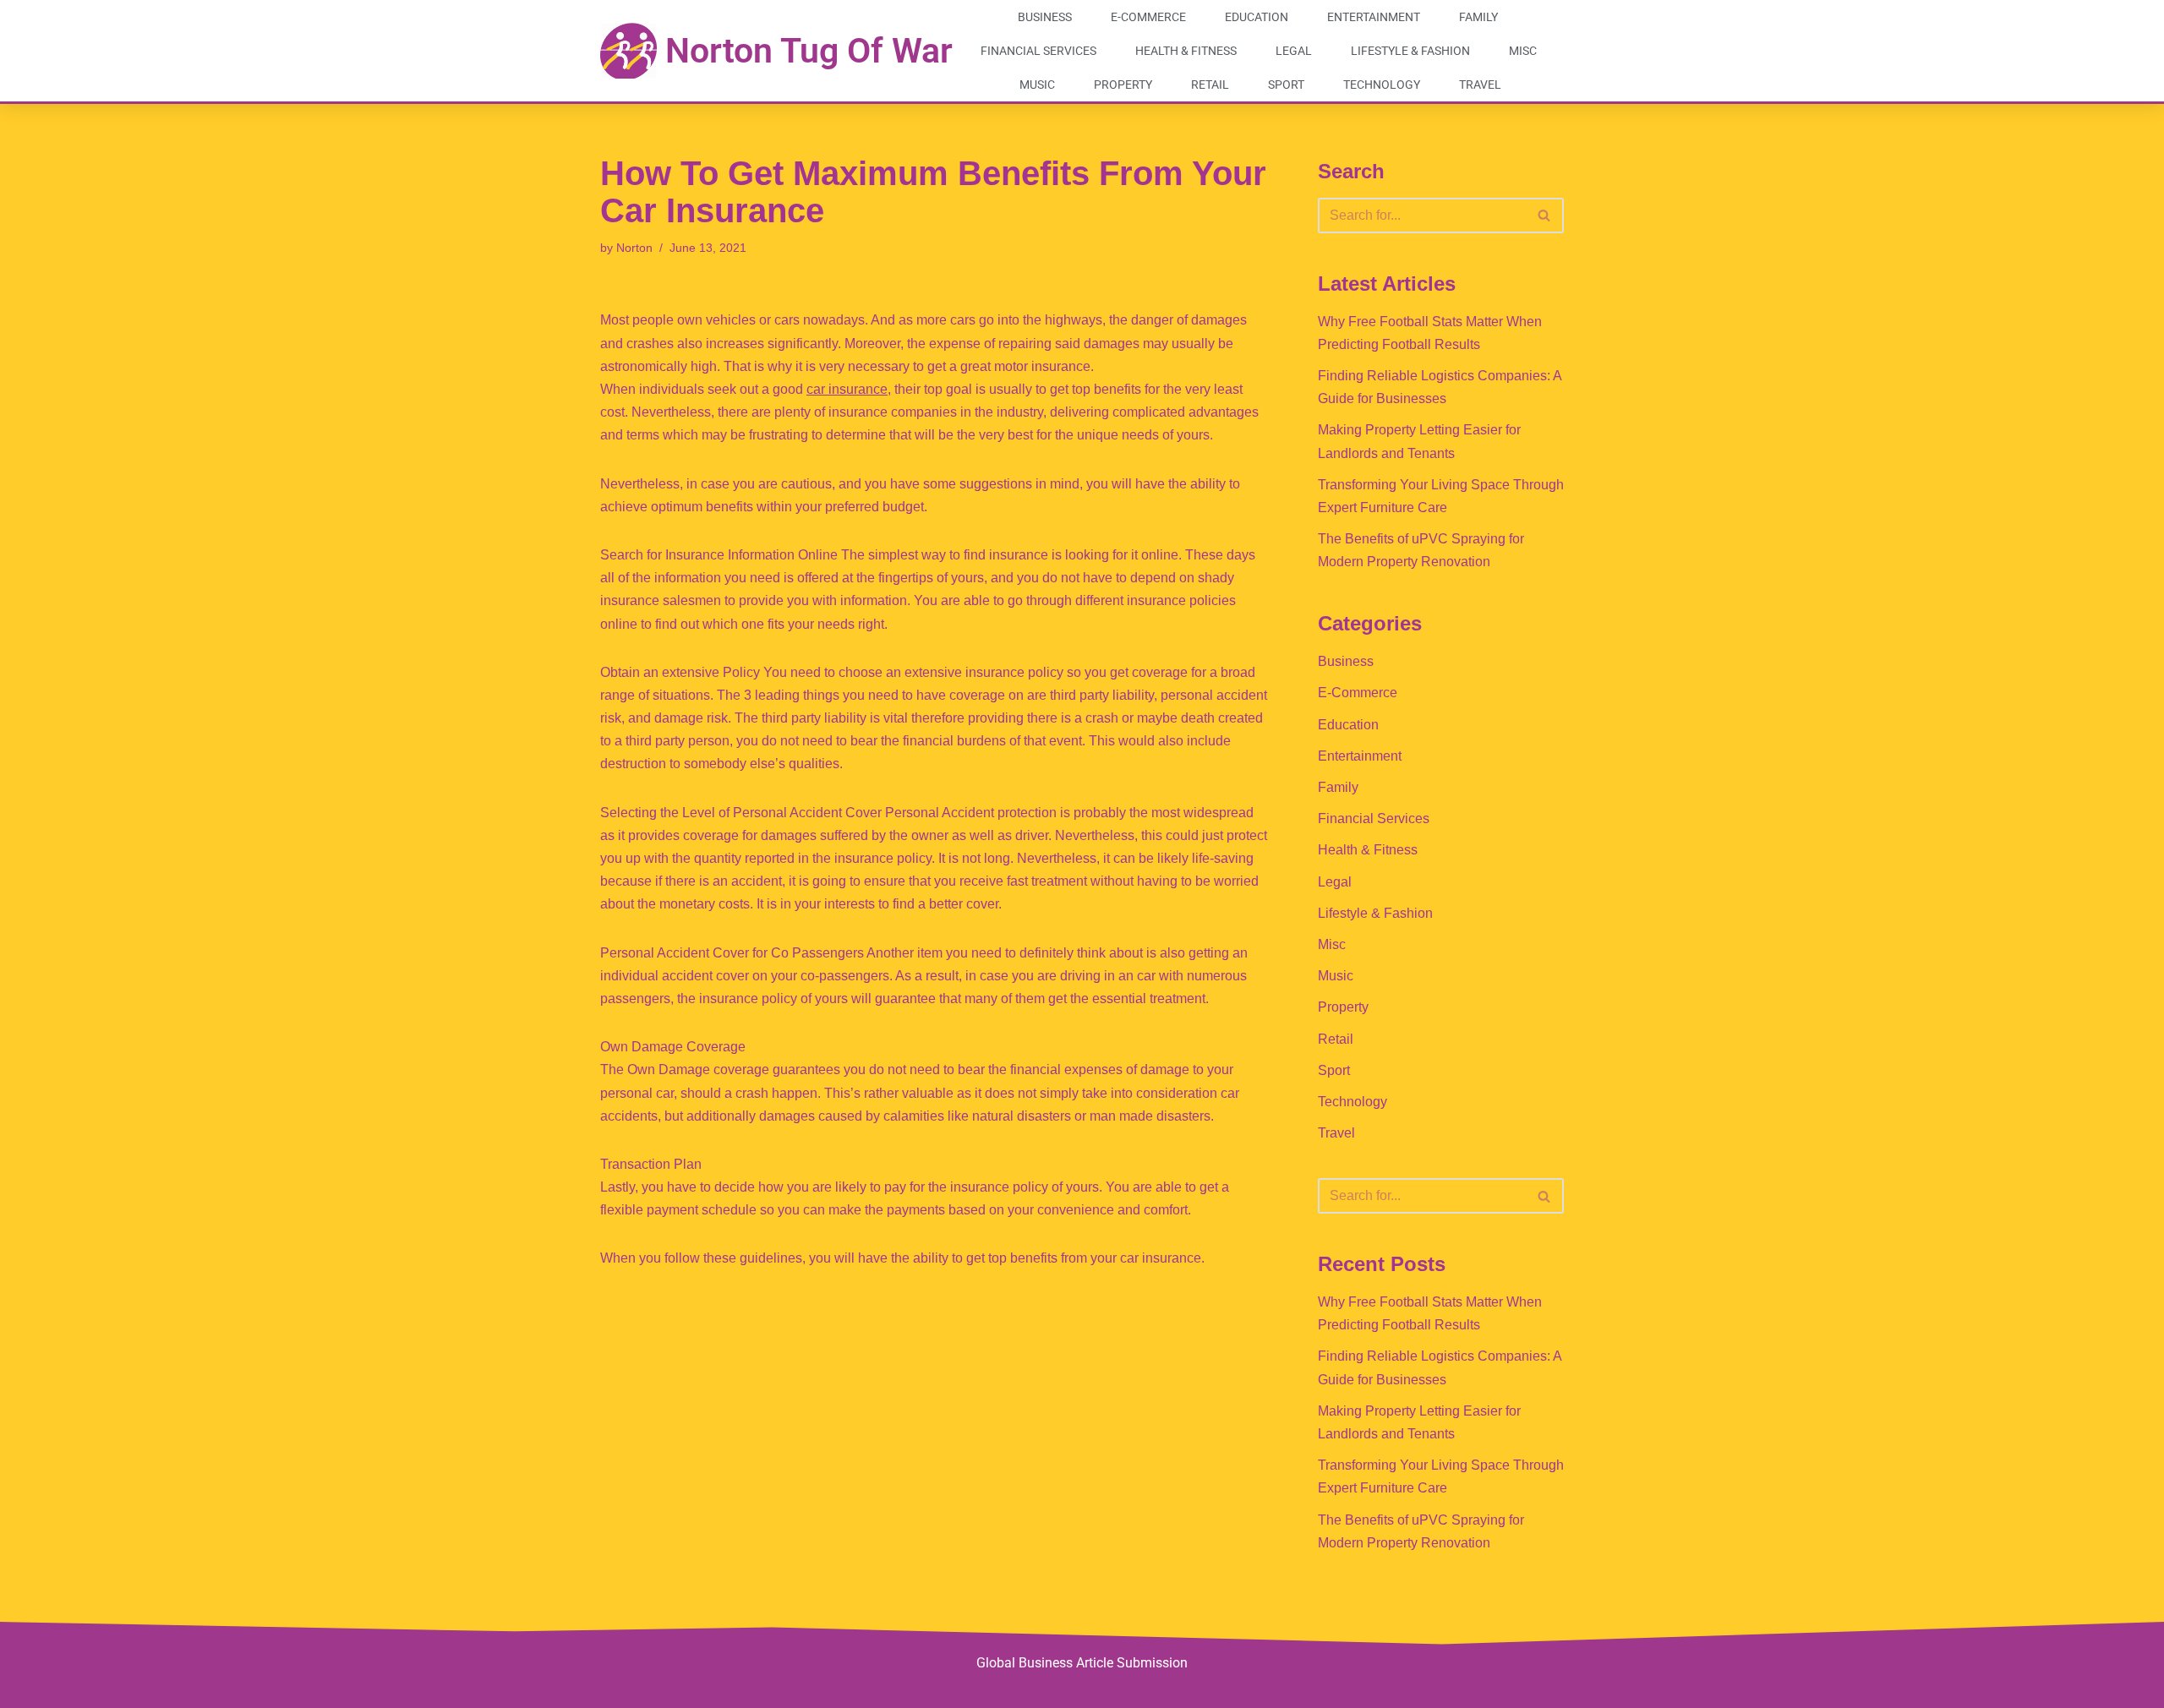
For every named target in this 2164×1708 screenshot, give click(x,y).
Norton (634, 248)
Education (1257, 17)
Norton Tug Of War (809, 51)
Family (1478, 17)
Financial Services (1038, 51)
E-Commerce (1148, 17)
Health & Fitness (1186, 51)
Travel (1480, 85)
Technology (1382, 85)
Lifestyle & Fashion (1410, 51)
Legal (1294, 51)
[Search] (1545, 216)
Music (1037, 85)
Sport (1286, 85)
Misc (1523, 51)
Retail (1210, 85)
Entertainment (1374, 17)
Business (1045, 17)
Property (1123, 85)
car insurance (847, 389)
